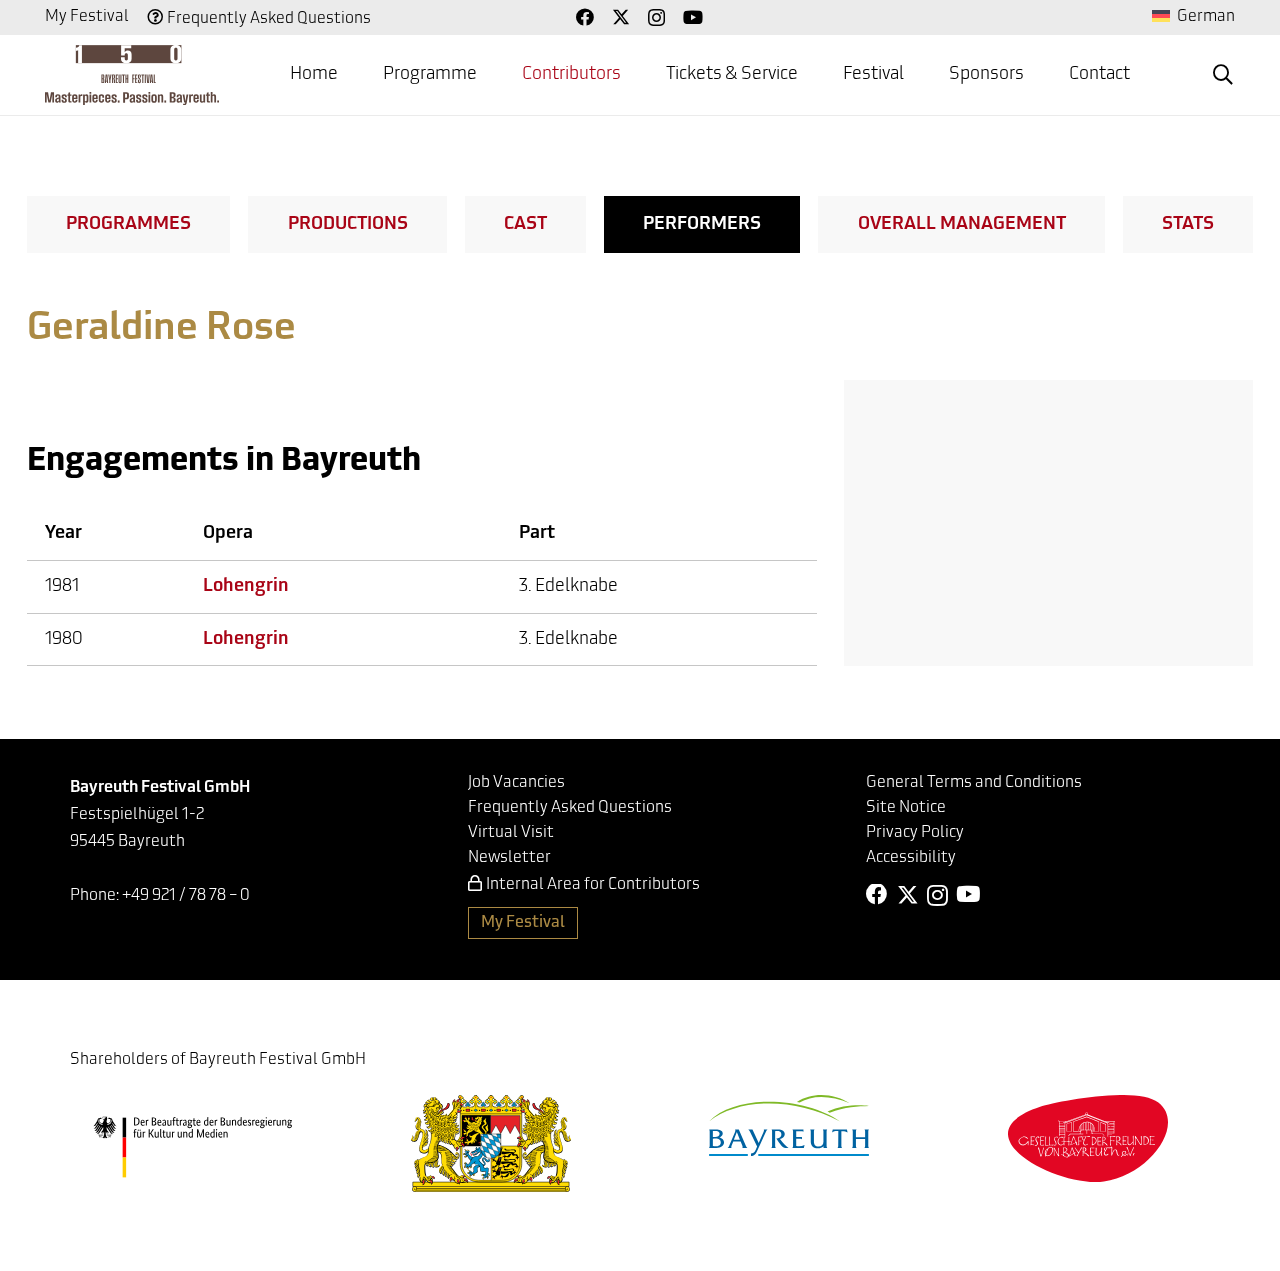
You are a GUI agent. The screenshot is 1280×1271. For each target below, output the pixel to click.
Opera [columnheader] (228, 534)
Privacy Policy (915, 833)
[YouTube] (693, 17)
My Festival (87, 17)
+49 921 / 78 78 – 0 (186, 896)
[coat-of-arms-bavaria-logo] (491, 1143)
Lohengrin (246, 587)
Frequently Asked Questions (269, 19)
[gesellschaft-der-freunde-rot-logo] (1088, 1138)
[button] (1223, 75)
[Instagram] (656, 18)
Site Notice (906, 808)
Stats (1188, 225)
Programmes (128, 225)
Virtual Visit (511, 833)
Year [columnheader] (63, 534)
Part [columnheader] (537, 534)
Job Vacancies (516, 783)
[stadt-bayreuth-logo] (789, 1125)
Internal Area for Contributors (593, 885)
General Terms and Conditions (974, 783)
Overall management (962, 225)
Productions (348, 225)
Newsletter (509, 858)
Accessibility (911, 858)
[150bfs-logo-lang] (132, 75)
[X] (621, 17)
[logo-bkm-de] (192, 1147)
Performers (702, 225)
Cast (525, 225)
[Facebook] (585, 17)
